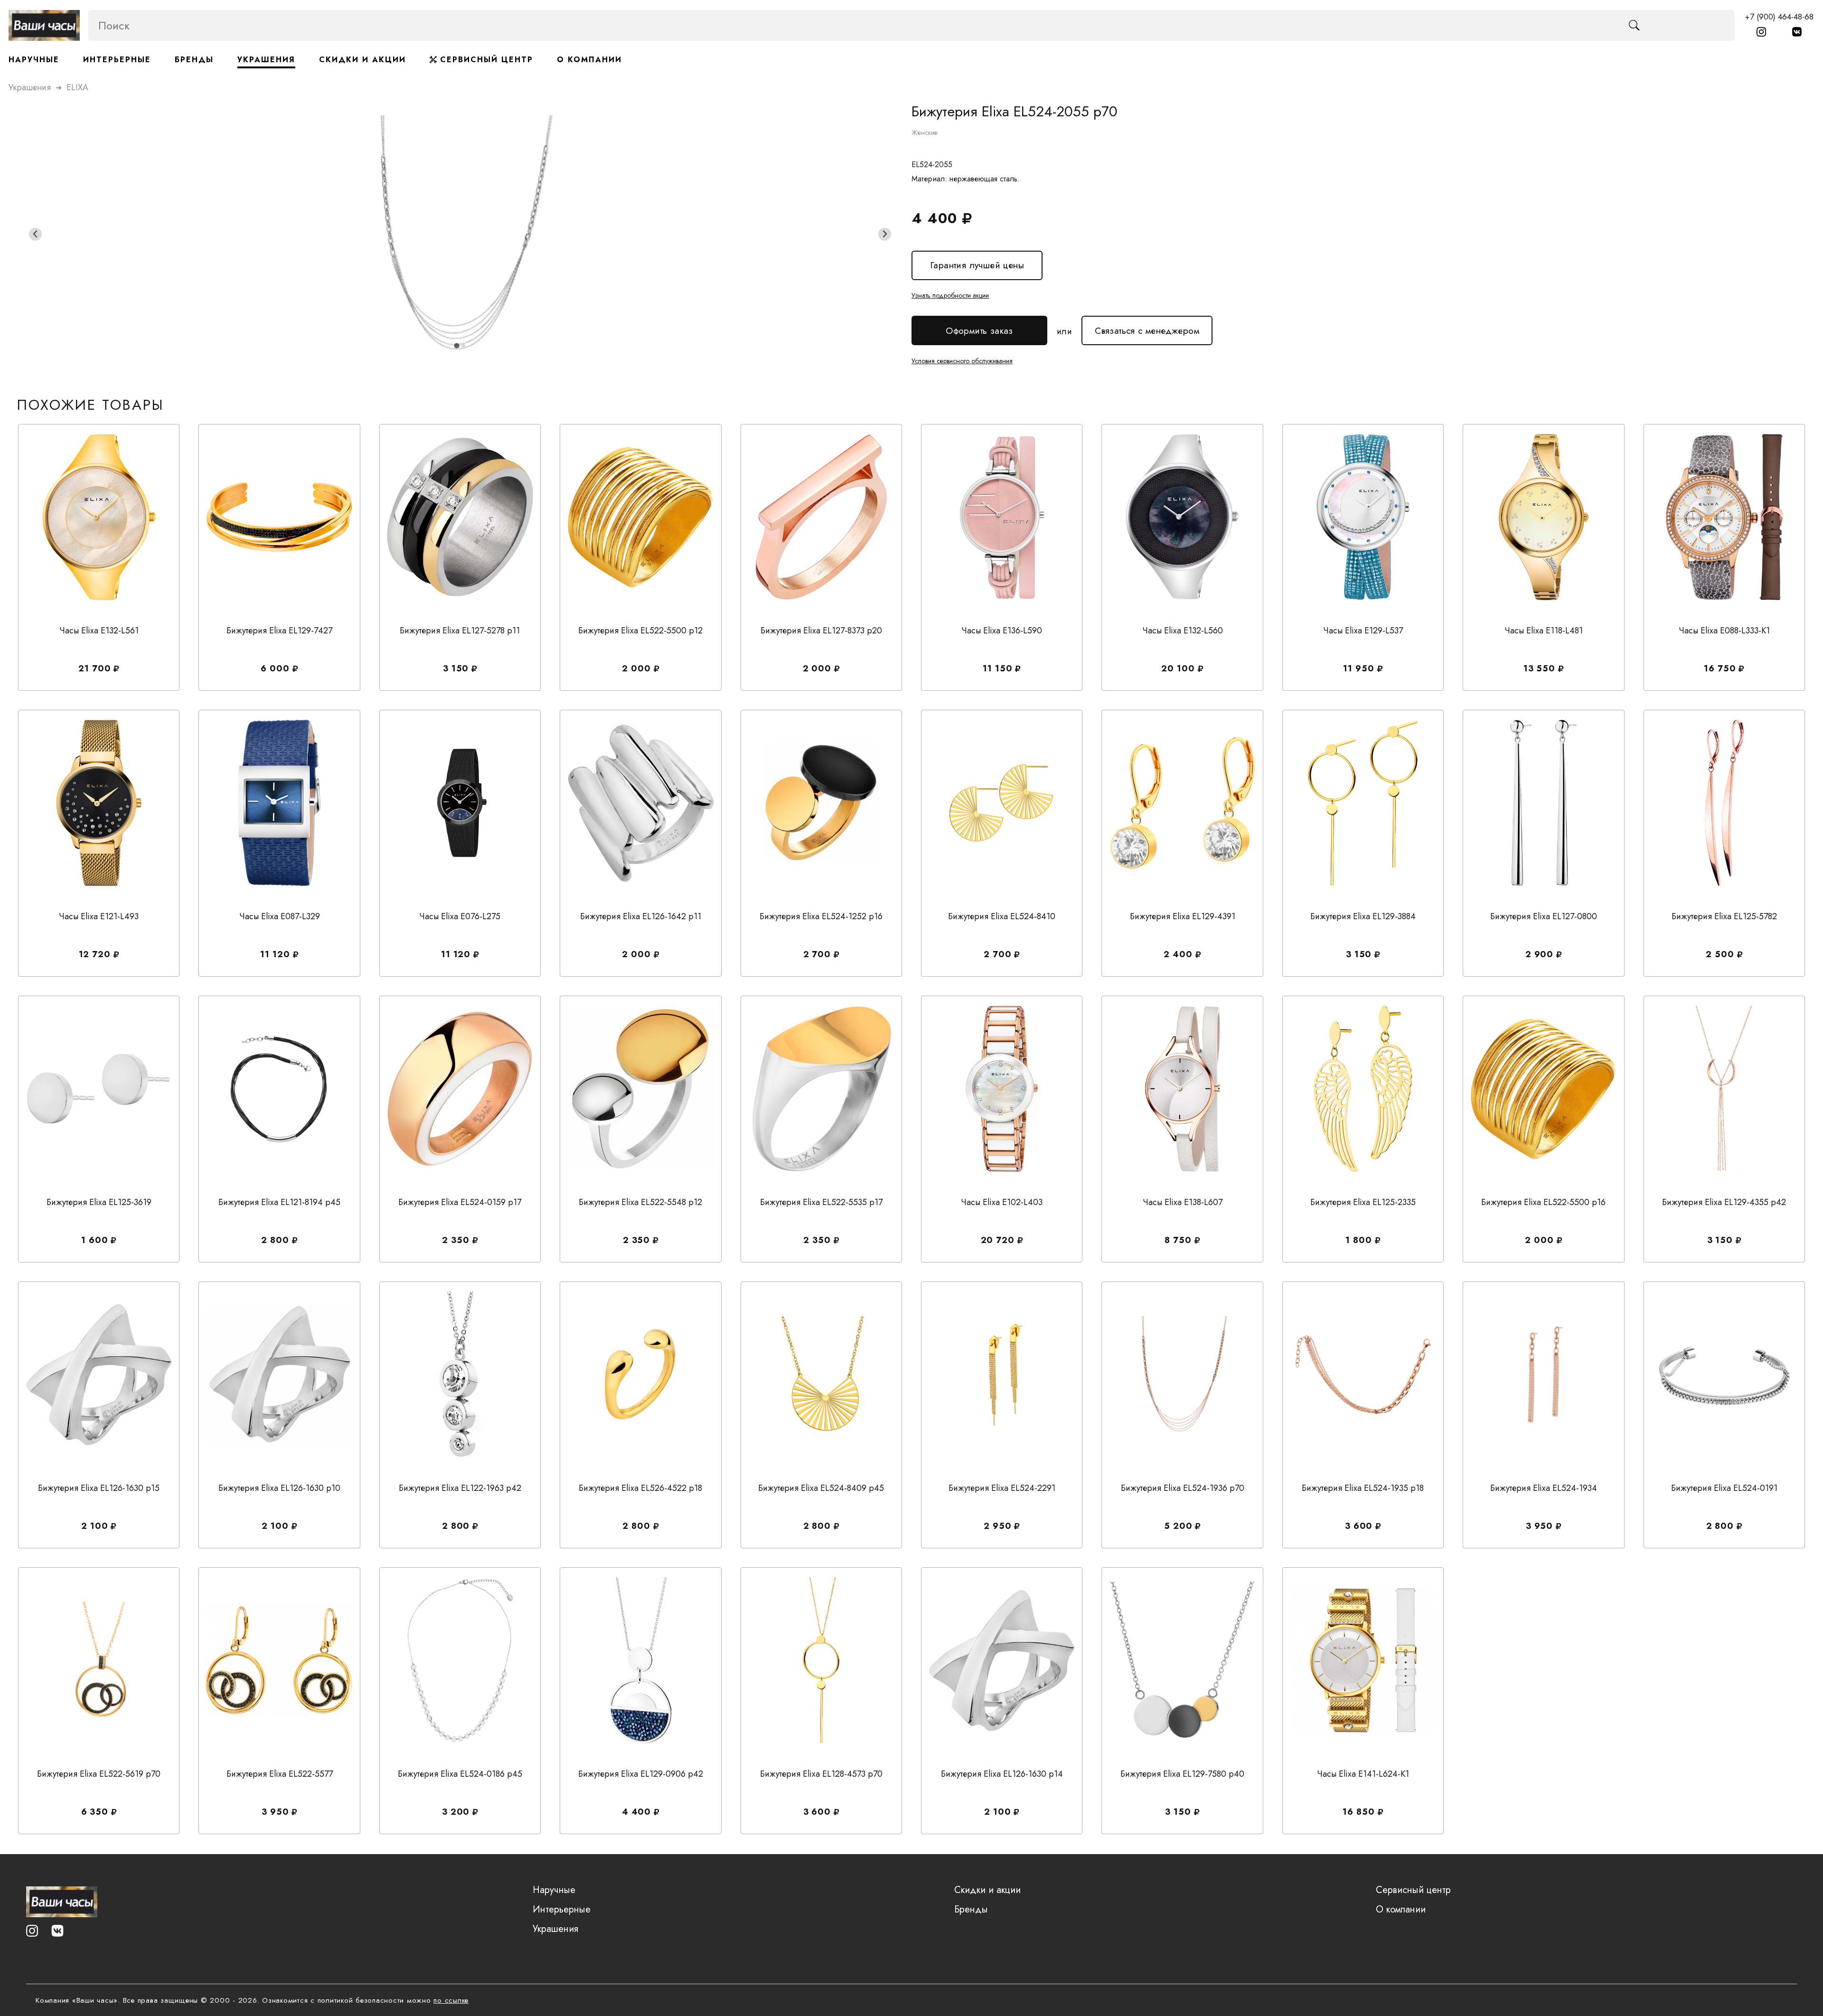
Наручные (34, 60)
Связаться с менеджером (1147, 326)
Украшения (266, 60)
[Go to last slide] (35, 234)
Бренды (194, 60)
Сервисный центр (485, 60)
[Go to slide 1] (456, 346)
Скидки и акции (362, 60)
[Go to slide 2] (463, 346)
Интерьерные (117, 60)
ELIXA (77, 87)
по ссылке (451, 2000)
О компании (589, 60)
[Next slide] (885, 234)
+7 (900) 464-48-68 (1779, 17)
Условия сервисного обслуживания (962, 361)
